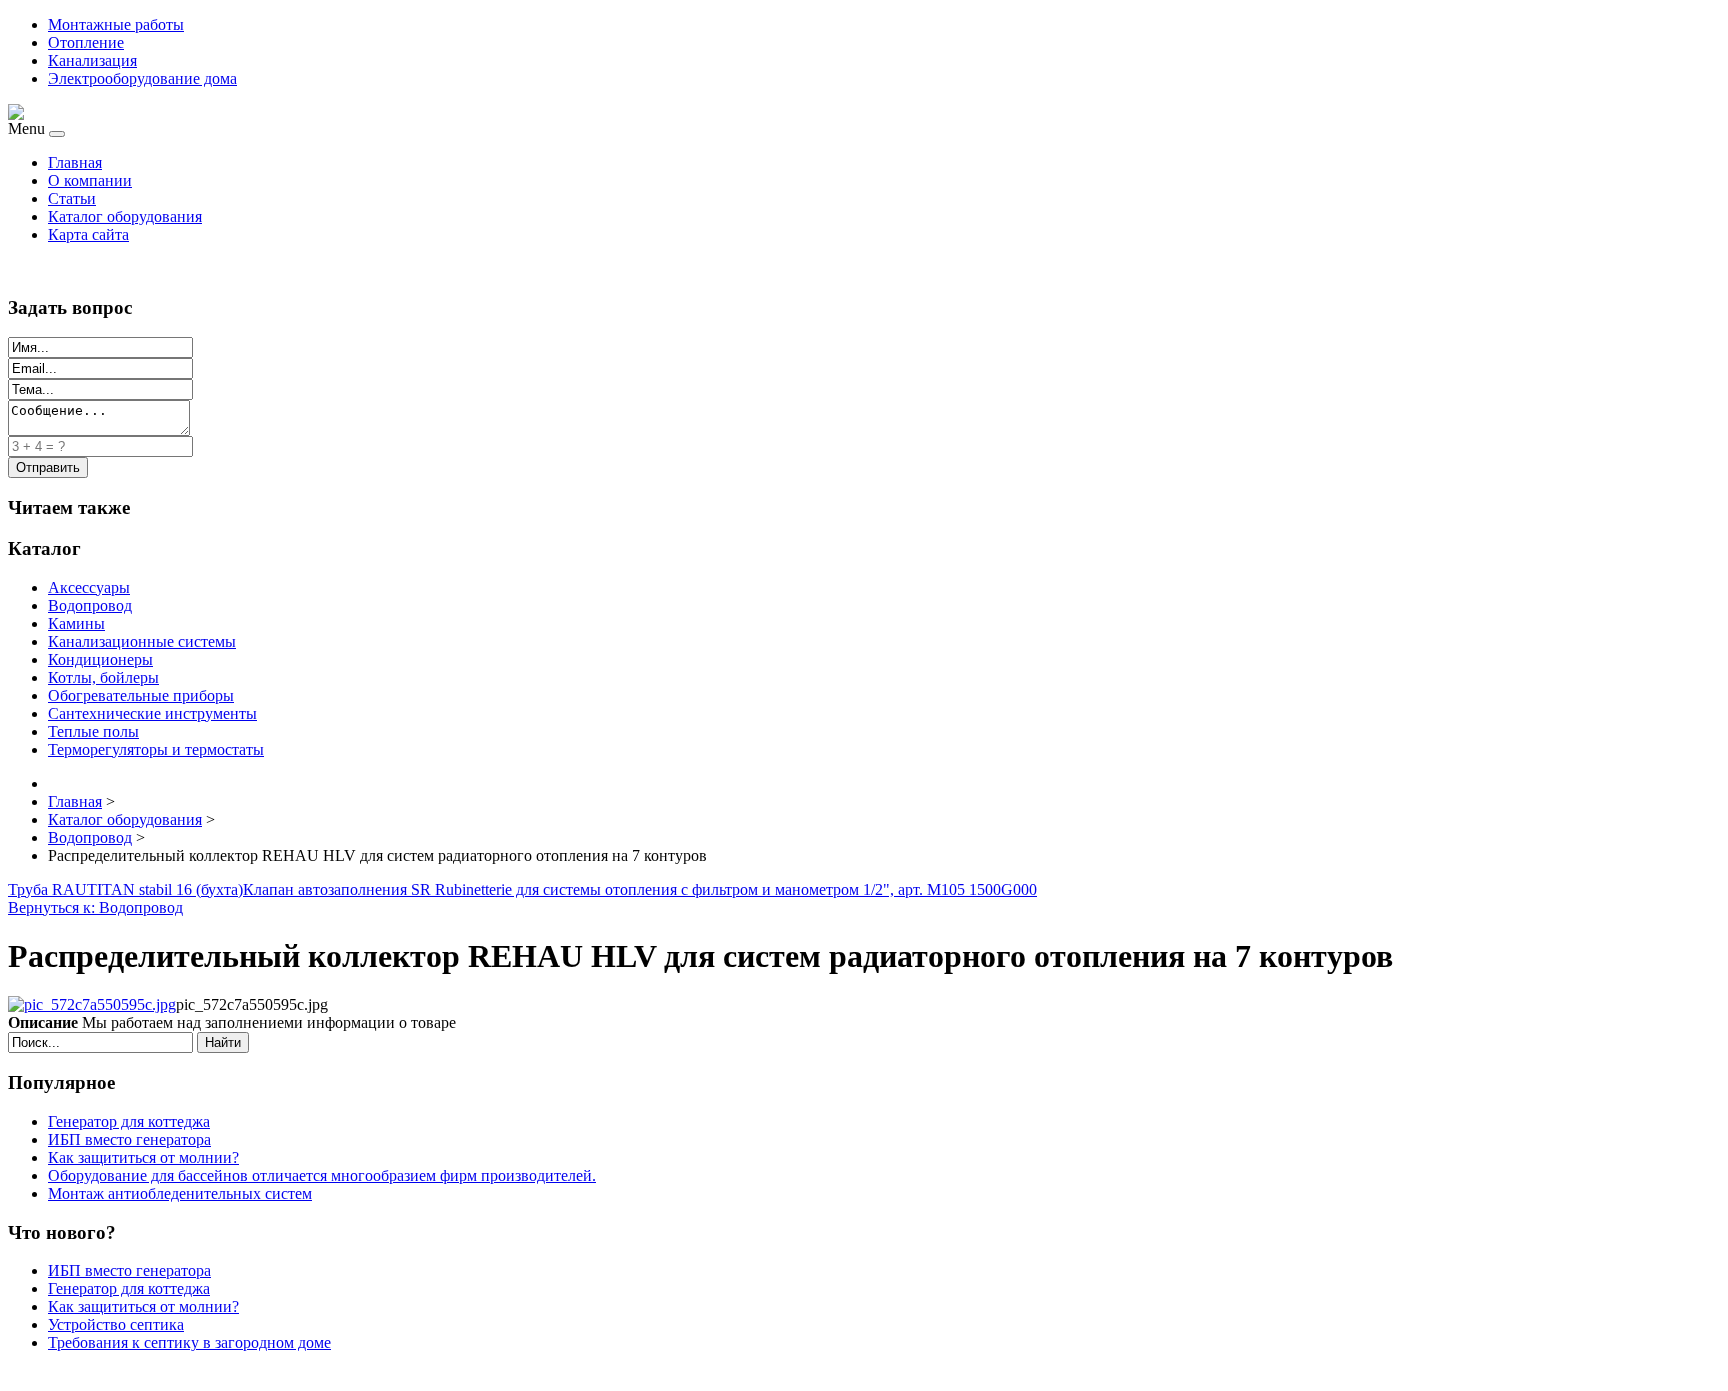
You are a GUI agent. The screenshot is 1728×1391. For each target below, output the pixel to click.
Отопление (86, 42)
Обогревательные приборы (141, 695)
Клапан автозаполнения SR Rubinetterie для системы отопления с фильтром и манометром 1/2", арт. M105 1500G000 (640, 889)
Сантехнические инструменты (152, 713)
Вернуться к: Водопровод (95, 907)
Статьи (72, 198)
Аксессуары (89, 587)
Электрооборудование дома (142, 78)
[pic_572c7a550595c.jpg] (92, 1004)
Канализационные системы (142, 641)
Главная (75, 162)
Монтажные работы (116, 24)
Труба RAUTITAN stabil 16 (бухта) (125, 889)
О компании (90, 180)
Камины (76, 623)
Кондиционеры (100, 659)
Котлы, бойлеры (103, 677)
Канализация (92, 60)
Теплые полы (93, 731)
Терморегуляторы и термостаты (156, 749)
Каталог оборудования (125, 216)
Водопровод (90, 605)
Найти (223, 1042)
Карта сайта (88, 234)
